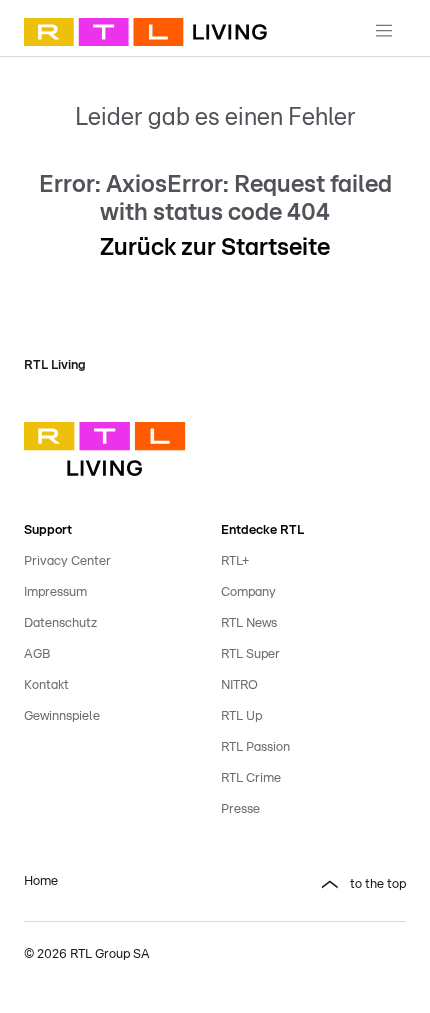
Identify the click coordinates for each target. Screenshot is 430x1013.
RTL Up (241, 716)
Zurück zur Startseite (215, 248)
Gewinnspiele (62, 716)
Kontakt (46, 685)
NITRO (239, 685)
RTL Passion (255, 747)
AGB (37, 654)
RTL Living (55, 365)
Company (248, 592)
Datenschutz (60, 623)
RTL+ (235, 561)
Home (41, 881)
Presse (240, 809)
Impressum (55, 592)
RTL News (249, 623)
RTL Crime (251, 778)
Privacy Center (67, 561)
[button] (313, 885)
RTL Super (250, 654)
